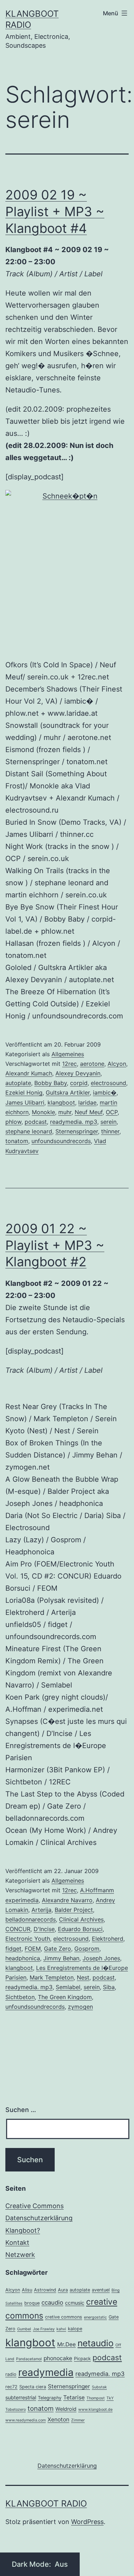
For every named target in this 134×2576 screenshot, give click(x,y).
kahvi (61, 2329)
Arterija (41, 1910)
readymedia (46, 2372)
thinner (110, 1131)
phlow (13, 1122)
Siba (109, 1987)
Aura (63, 2290)
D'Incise (44, 1929)
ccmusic (75, 2303)
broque (32, 2303)
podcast (36, 1122)
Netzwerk (20, 2255)
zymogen (80, 2007)
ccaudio (52, 2303)
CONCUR (18, 1929)
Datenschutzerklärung (39, 2218)
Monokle (43, 1112)
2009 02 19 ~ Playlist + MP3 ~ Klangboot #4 (55, 212)
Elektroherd (108, 1939)
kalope (75, 2329)
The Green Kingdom (65, 1997)
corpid (79, 1083)
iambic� (105, 1093)
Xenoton (58, 2419)
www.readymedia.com (26, 2420)
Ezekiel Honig (24, 1093)
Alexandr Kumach (29, 1073)
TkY (110, 2398)
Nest (83, 1977)
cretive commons (64, 2317)
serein (108, 1122)
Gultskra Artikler (68, 1093)
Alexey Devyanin (78, 1073)
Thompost (96, 2398)
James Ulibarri (25, 1102)
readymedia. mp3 (74, 1122)
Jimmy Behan (61, 1958)
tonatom (17, 1141)
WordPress (87, 2522)
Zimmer (78, 2420)
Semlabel (68, 1987)
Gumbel (24, 2329)
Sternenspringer (77, 1131)
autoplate (18, 1083)
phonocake (58, 2358)
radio (11, 2374)
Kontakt (17, 2243)
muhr (65, 1112)
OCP (112, 1112)
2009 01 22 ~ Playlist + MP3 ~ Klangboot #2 (55, 1245)
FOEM (33, 1949)
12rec (70, 1064)
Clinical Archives (81, 1919)
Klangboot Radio (46, 2504)
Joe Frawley (44, 2329)
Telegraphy (50, 2398)
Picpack (82, 2359)
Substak (99, 2387)
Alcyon (117, 1064)
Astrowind (45, 2290)
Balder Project (74, 1910)
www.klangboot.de (95, 2410)
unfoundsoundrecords (61, 1141)
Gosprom (87, 1949)
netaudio (96, 2343)
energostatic (95, 2317)
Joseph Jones (101, 1958)
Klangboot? (23, 2230)
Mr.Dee (66, 2344)
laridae (87, 1102)
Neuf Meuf (89, 1112)
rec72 (11, 2387)
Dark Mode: (32, 2564)
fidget (13, 1949)
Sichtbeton (20, 1997)
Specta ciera (33, 2387)
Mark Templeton (52, 1977)
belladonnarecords (31, 1919)
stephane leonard (29, 1131)
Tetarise (74, 2397)
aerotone (92, 1064)
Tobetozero (16, 2410)
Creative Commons (34, 2206)
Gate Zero (58, 1949)
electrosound (108, 1083)
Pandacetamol (29, 2359)
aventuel (101, 2290)
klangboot (61, 1102)
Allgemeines (68, 1054)
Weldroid (66, 2409)
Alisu (27, 2290)
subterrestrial (21, 2397)
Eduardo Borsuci (80, 1929)
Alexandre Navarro (67, 1900)
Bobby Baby (51, 1083)
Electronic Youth (28, 1939)
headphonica (23, 1958)
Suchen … (21, 2110)
